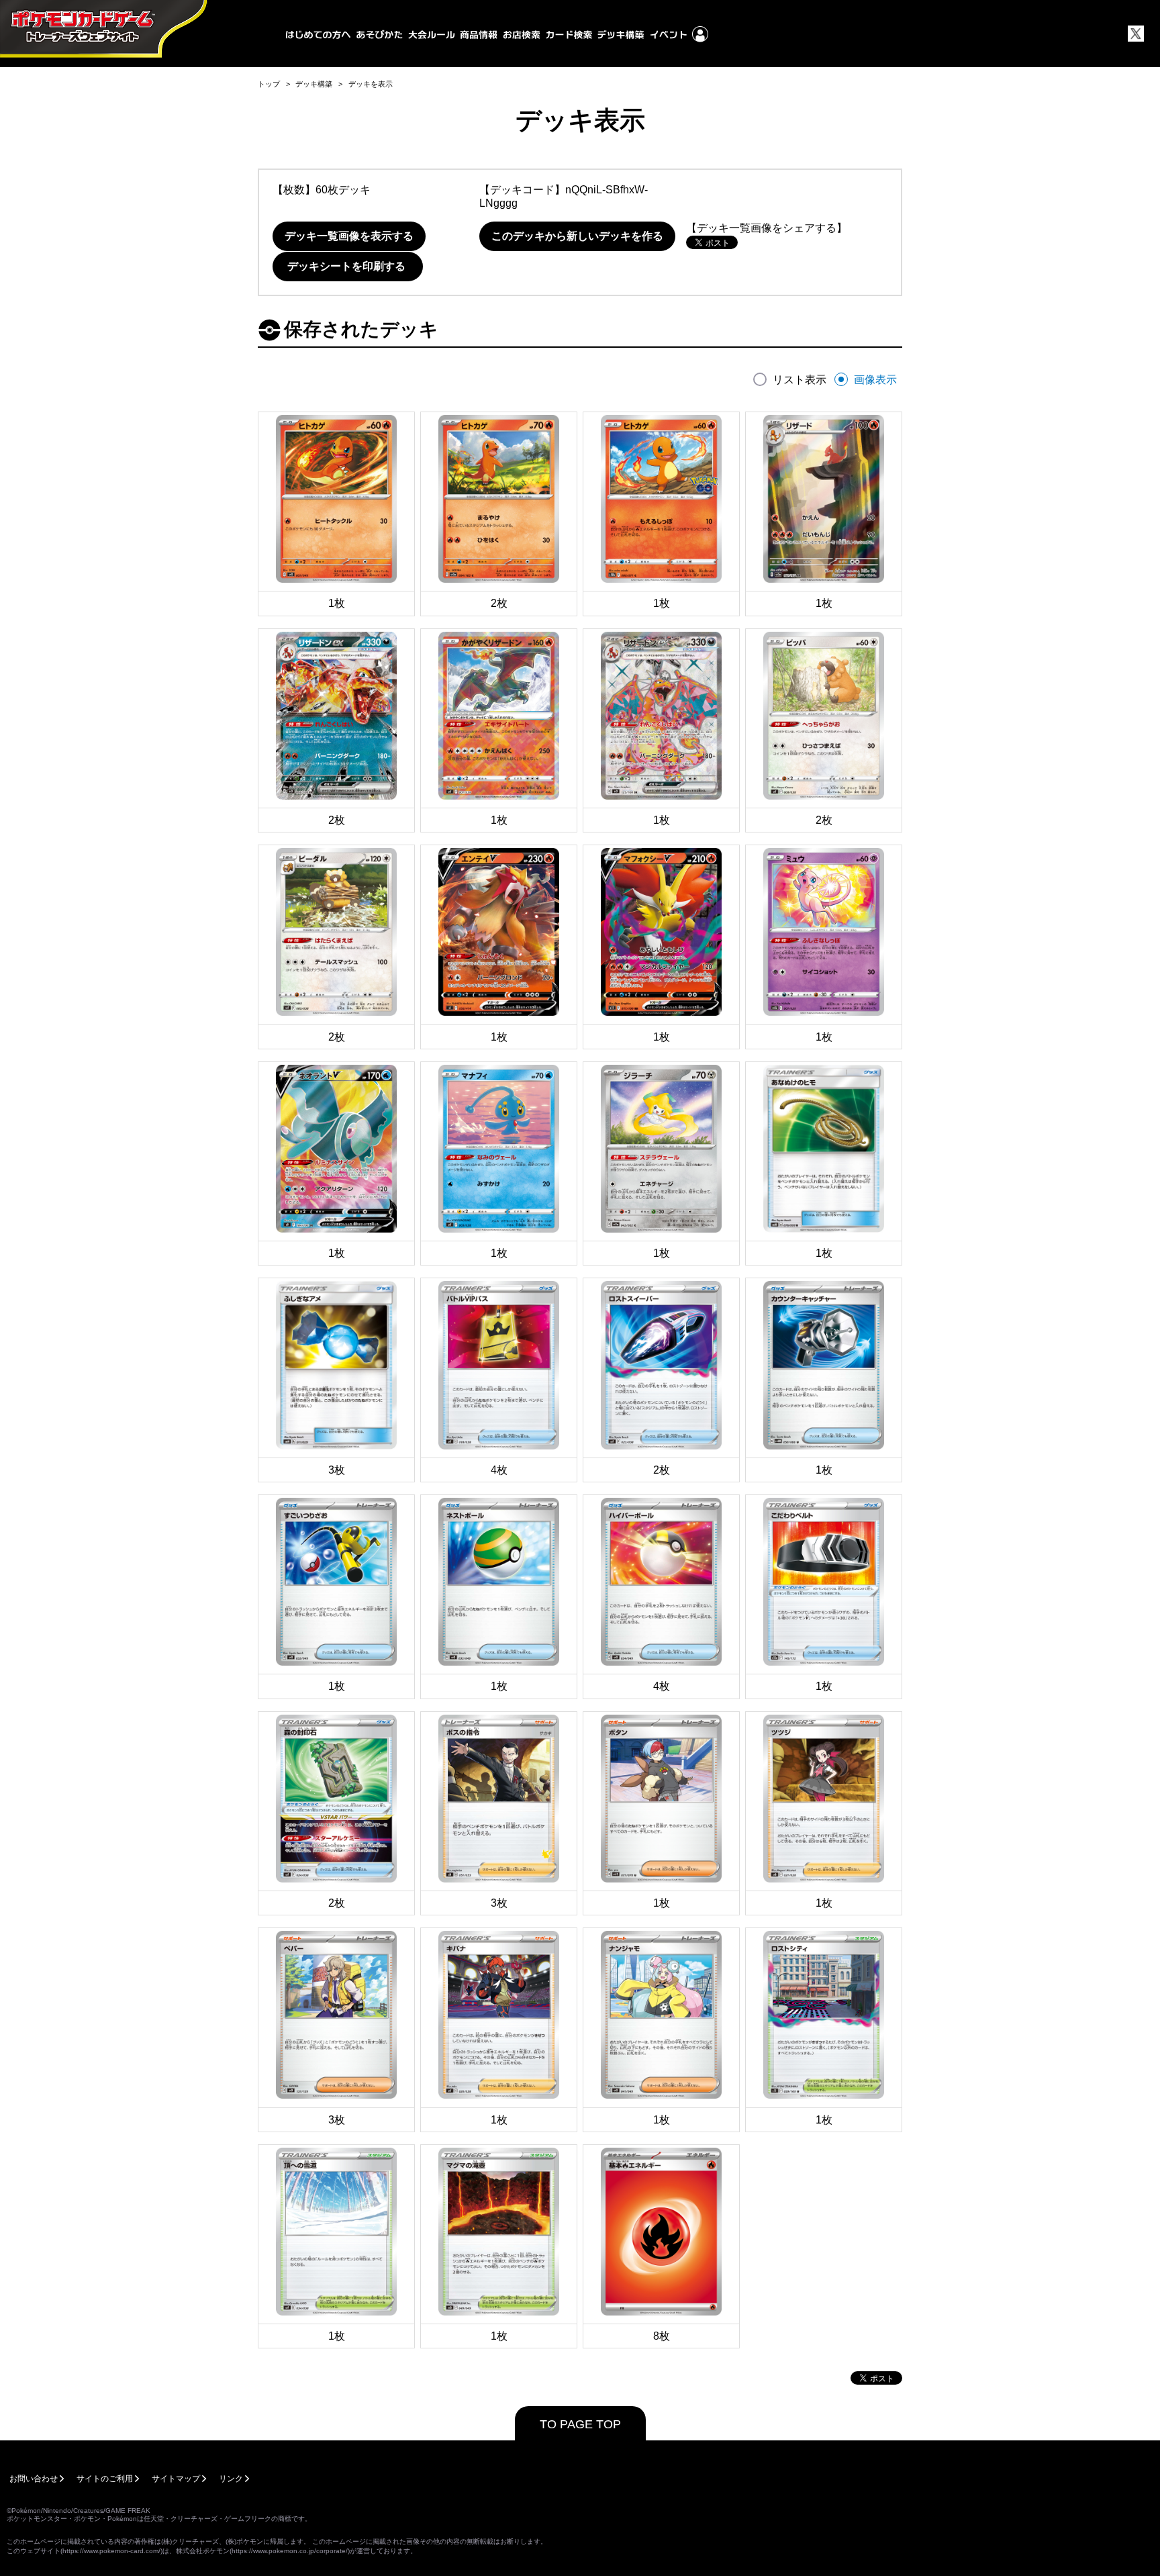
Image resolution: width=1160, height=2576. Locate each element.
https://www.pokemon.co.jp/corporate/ (290, 2551)
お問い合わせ (34, 2479)
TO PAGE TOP (580, 2424)
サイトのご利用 (105, 2479)
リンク (231, 2479)
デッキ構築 (314, 84)
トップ (269, 84)
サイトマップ (176, 2479)
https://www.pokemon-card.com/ (111, 2551)
